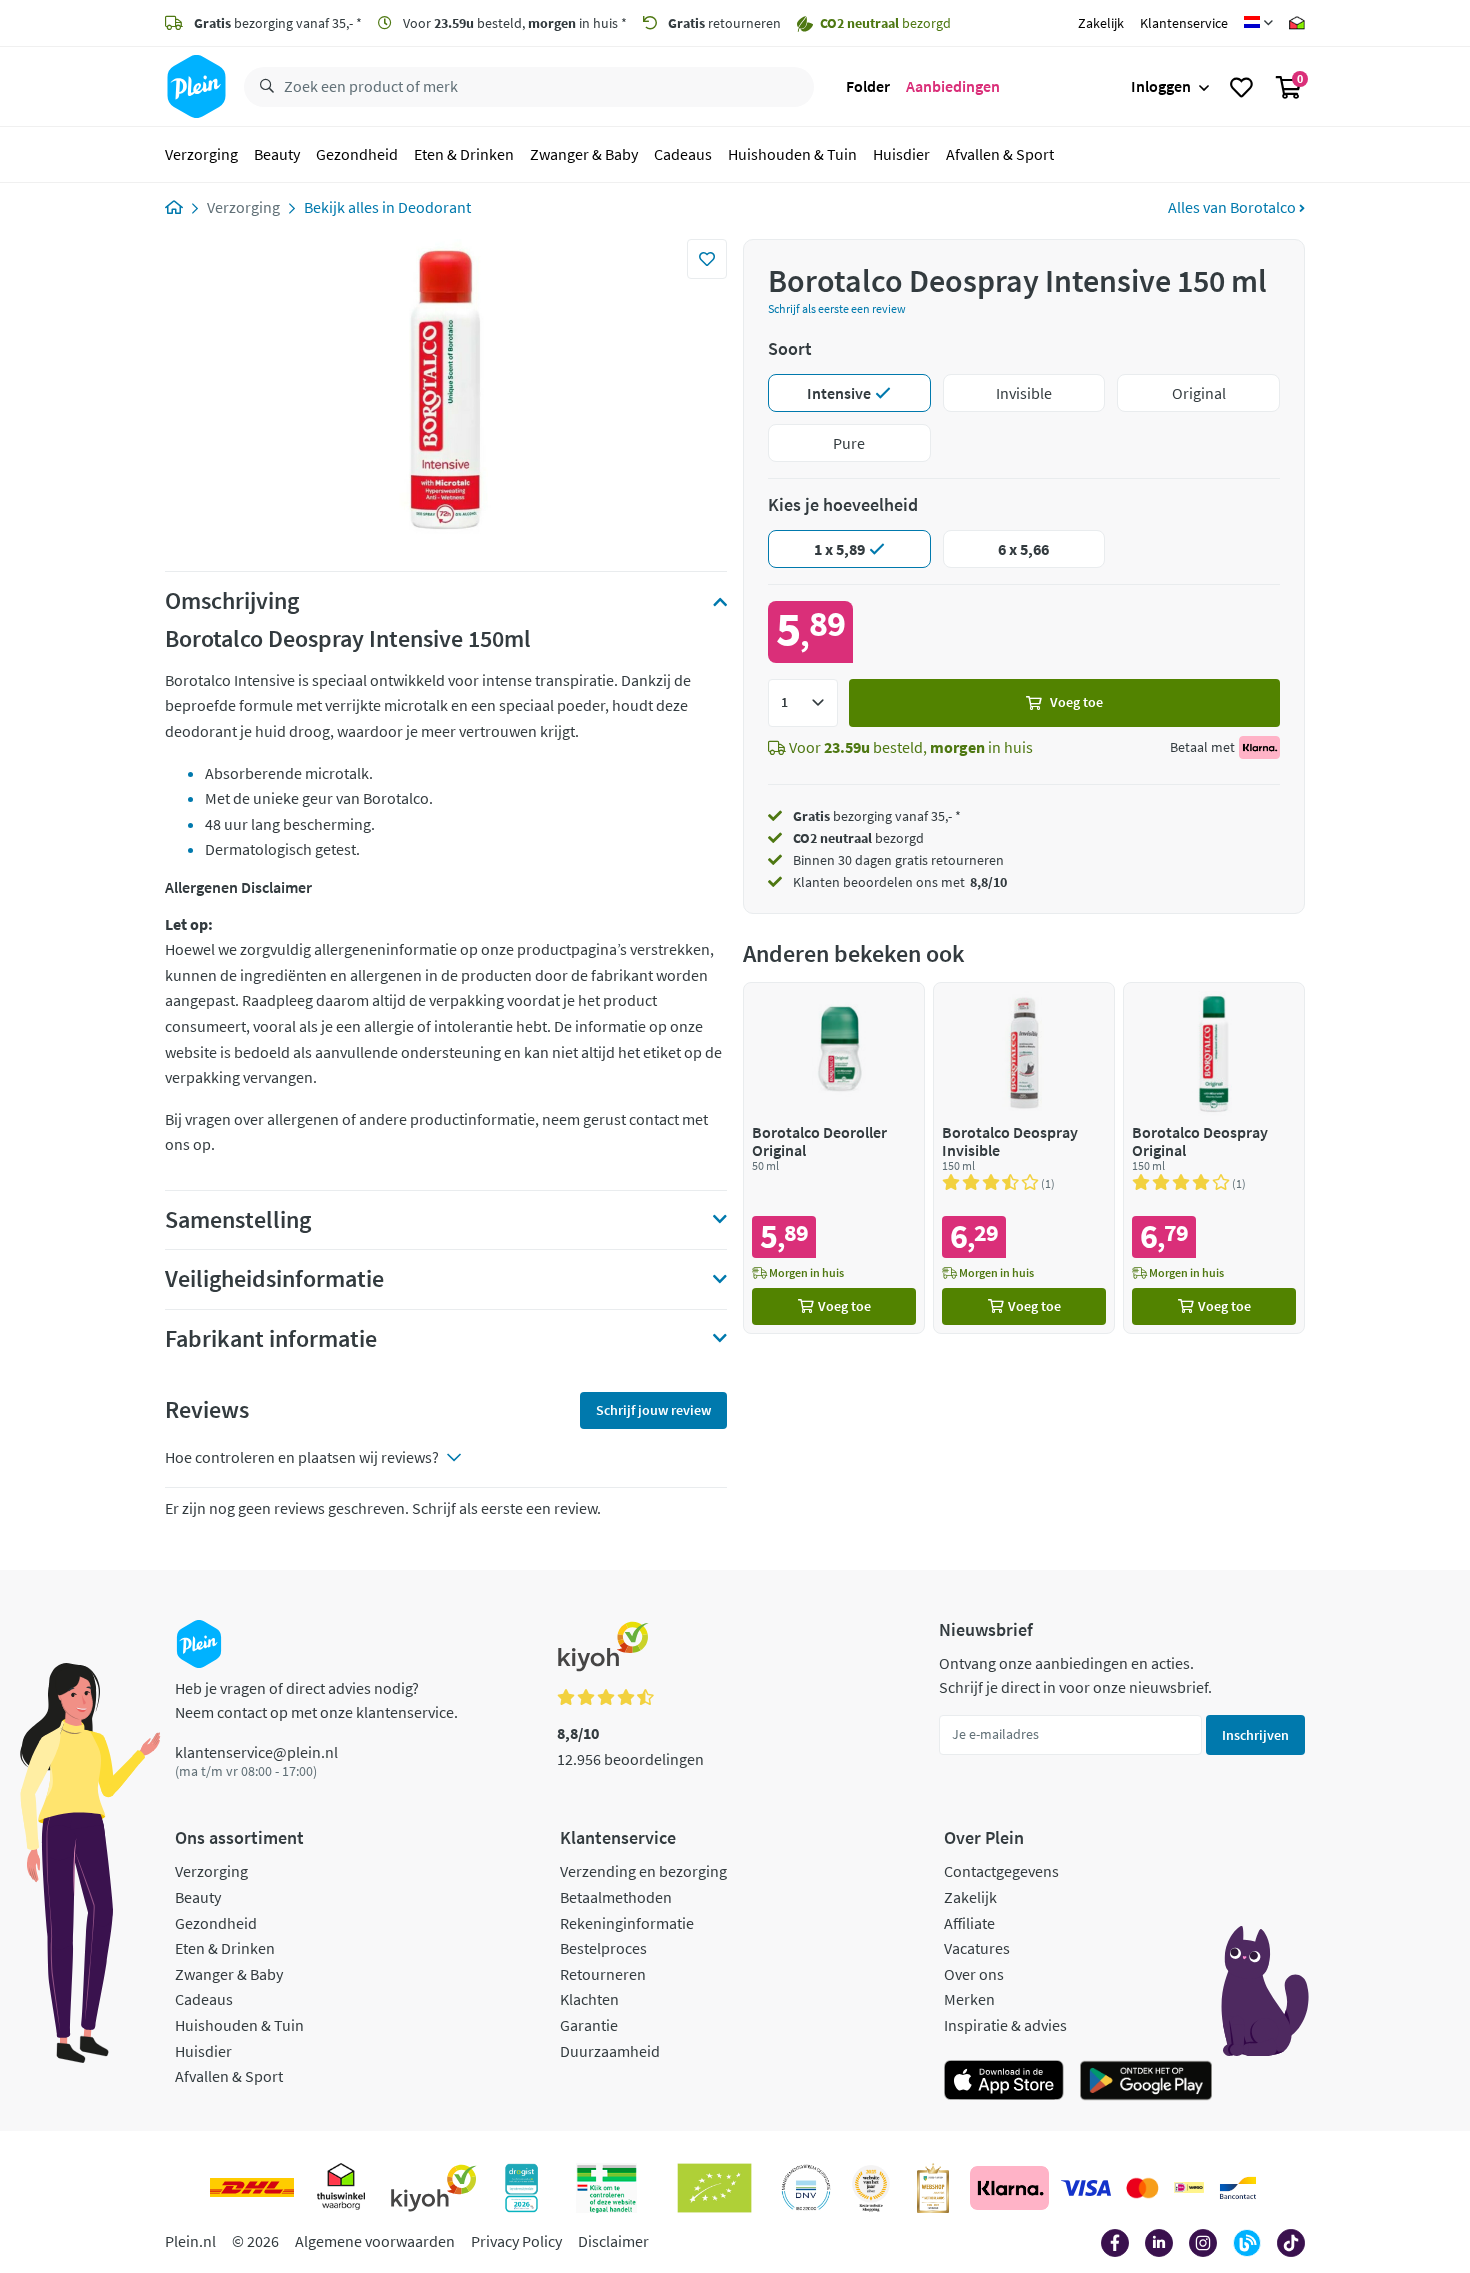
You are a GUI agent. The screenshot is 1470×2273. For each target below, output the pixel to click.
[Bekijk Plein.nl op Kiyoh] (434, 2188)
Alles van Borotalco (1233, 207)
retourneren (724, 23)
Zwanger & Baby (584, 154)
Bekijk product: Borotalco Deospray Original (1214, 1157)
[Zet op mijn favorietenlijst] (707, 259)
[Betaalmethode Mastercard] (1142, 2188)
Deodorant (434, 207)
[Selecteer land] (1258, 23)
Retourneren (603, 1974)
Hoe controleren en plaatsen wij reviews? (302, 1457)
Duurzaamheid (610, 2051)
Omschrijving (232, 601)
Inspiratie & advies (1005, 2025)
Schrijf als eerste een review (837, 308)
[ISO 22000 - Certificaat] (806, 2188)
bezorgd (858, 838)
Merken (969, 1999)
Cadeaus (683, 154)
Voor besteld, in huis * (513, 23)
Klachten (589, 1999)
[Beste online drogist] (871, 2188)
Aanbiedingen (953, 86)
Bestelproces (603, 1948)
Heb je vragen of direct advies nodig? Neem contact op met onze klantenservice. (316, 1700)
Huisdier (901, 154)
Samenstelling (238, 1220)
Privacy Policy (516, 2241)
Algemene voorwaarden (375, 2241)
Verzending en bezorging (643, 1871)
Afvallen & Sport (1000, 154)
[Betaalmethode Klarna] (1009, 2188)
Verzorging (201, 154)
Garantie (589, 2025)
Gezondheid (357, 154)
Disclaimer (613, 2241)
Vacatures (977, 1948)
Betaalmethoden (616, 1897)
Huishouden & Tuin (792, 154)
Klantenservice (1184, 23)
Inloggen (1161, 86)
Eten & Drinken (464, 154)
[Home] (174, 207)
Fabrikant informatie (271, 1339)
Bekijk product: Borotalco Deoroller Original (834, 1157)
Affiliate (969, 1923)
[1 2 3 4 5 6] (803, 703)
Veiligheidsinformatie (274, 1279)
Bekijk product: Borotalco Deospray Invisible (1024, 1157)
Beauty (277, 154)
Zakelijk (1101, 23)
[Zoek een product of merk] (263, 87)
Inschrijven (1255, 1735)
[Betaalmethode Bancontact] (1238, 2188)
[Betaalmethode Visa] (1086, 2188)
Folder (868, 86)
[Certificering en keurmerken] (714, 2188)
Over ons (974, 1974)
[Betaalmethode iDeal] (1189, 2188)
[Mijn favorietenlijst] (1241, 87)
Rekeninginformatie (627, 1923)
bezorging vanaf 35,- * (278, 23)
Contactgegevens (1001, 1871)
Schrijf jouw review (653, 1410)
